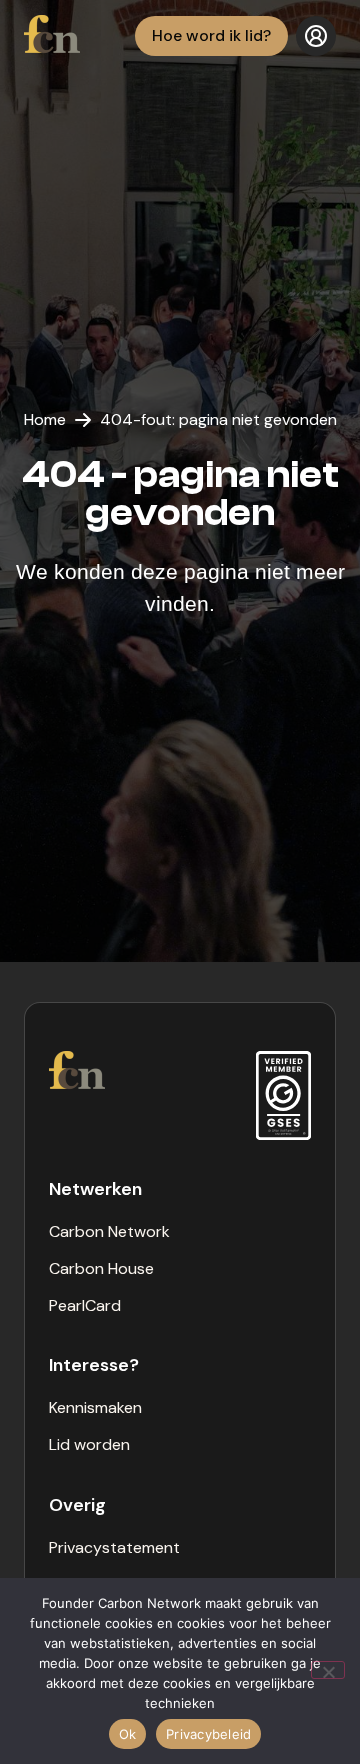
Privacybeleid (208, 1734)
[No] (328, 1670)
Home (45, 419)
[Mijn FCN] (316, 36)
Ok (128, 1734)
